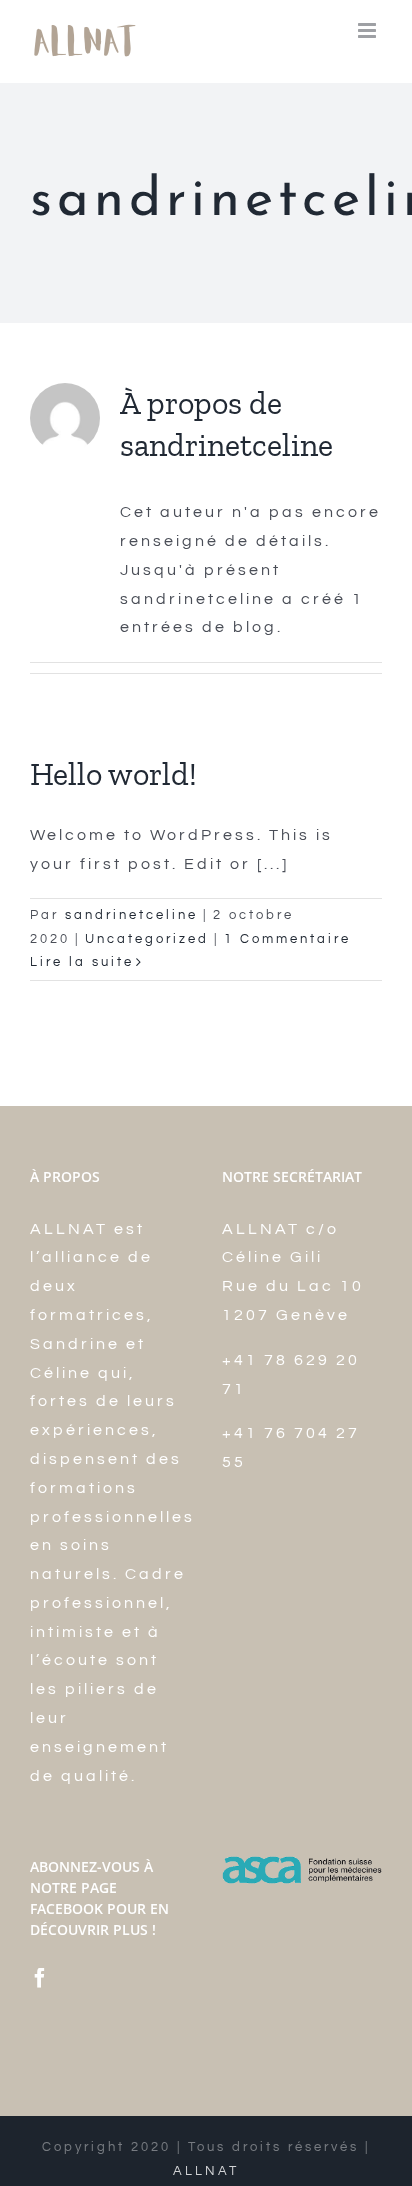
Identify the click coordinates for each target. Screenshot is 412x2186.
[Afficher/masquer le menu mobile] (370, 30)
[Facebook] (41, 1978)
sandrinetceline (131, 915)
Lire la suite (82, 962)
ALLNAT (206, 2171)
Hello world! (113, 774)
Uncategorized (147, 939)
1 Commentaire (287, 939)
